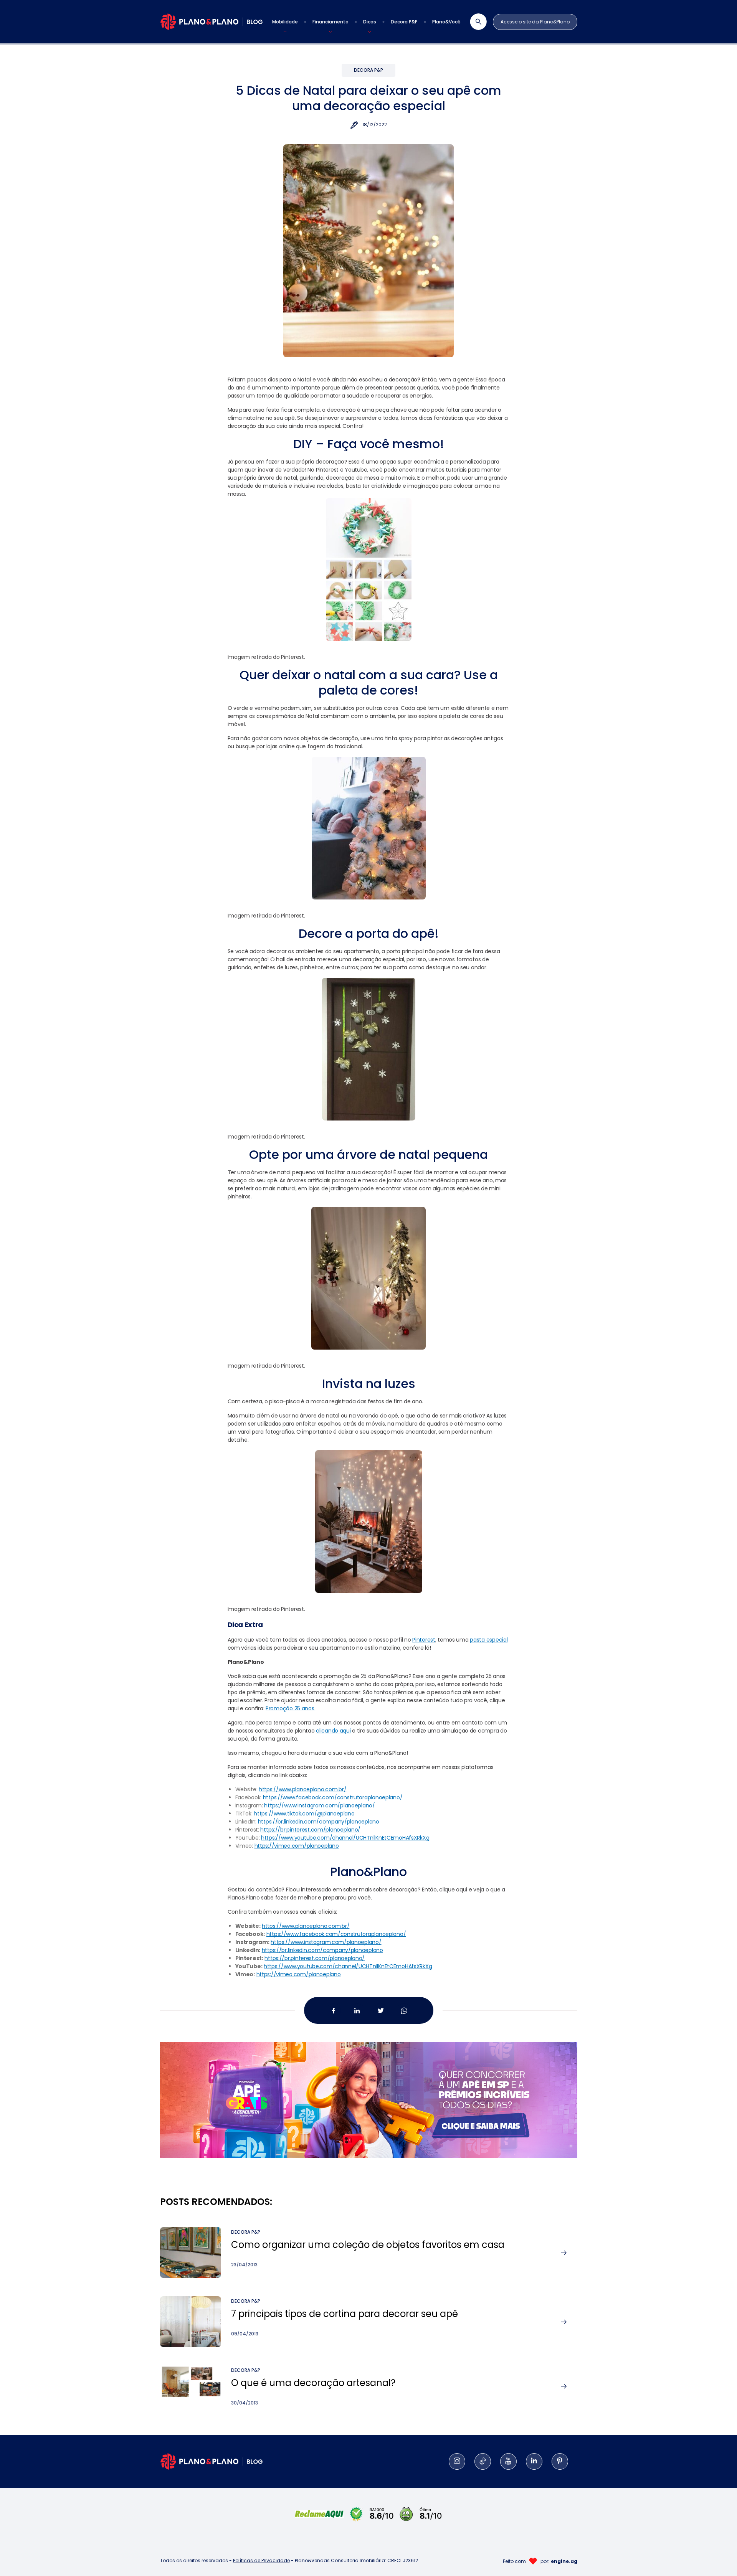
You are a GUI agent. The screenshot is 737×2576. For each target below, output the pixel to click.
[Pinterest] (560, 2461)
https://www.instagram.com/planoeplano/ (326, 1942)
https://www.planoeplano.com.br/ (306, 1926)
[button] (285, 22)
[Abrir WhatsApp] (718, 2557)
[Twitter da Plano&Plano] (380, 2011)
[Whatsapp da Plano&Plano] (404, 2011)
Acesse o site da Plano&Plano (535, 22)
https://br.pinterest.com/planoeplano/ (315, 1958)
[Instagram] (457, 2461)
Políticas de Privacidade (261, 2560)
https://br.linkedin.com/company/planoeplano (322, 1950)
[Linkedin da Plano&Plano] (357, 2011)
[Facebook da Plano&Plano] (333, 2011)
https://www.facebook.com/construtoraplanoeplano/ (336, 1934)
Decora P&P (368, 70)
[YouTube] (508, 2461)
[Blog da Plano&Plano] (212, 22)
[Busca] (474, 22)
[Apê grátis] (369, 2091)
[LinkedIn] (534, 2461)
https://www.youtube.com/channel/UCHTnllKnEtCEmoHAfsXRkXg (348, 1966)
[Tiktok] (483, 2461)
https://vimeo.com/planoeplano (299, 1974)
